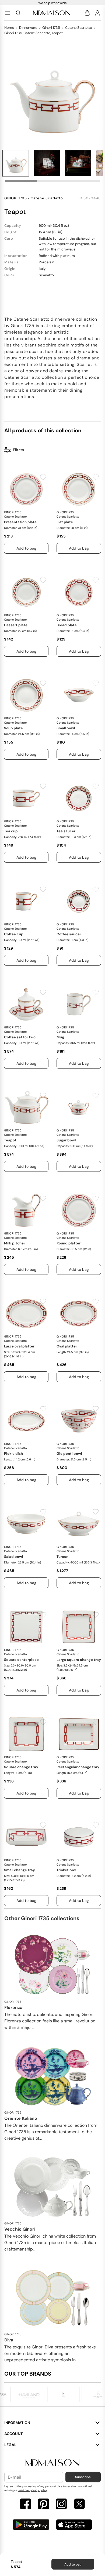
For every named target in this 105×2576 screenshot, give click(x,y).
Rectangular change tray (78, 1767)
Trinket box (66, 1870)
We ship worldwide (52, 3)
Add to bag (73, 2564)
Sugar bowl (66, 1140)
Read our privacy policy (33, 2490)
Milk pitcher (15, 1243)
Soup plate (13, 728)
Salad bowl (13, 1557)
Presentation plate (20, 522)
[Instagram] (61, 2505)
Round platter (69, 1243)
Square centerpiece (21, 1660)
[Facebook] (26, 2505)
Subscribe (83, 2477)
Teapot (10, 1140)
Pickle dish (13, 1454)
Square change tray (21, 1767)
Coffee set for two (20, 1037)
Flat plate (65, 522)
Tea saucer (66, 831)
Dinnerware (28, 28)
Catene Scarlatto (79, 28)
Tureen (62, 1557)
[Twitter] (79, 2505)
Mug (60, 1037)
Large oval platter (19, 1346)
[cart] (88, 13)
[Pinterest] (44, 2505)
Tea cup (11, 831)
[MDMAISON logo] (52, 2463)
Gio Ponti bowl (69, 1454)
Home (9, 28)
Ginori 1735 (51, 28)
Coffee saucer (69, 934)
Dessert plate (16, 625)
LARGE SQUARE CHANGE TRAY (79, 1660)
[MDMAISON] (52, 13)
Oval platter (67, 1346)
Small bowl (66, 728)
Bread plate (67, 625)
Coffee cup (14, 934)
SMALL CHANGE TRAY (20, 1870)
